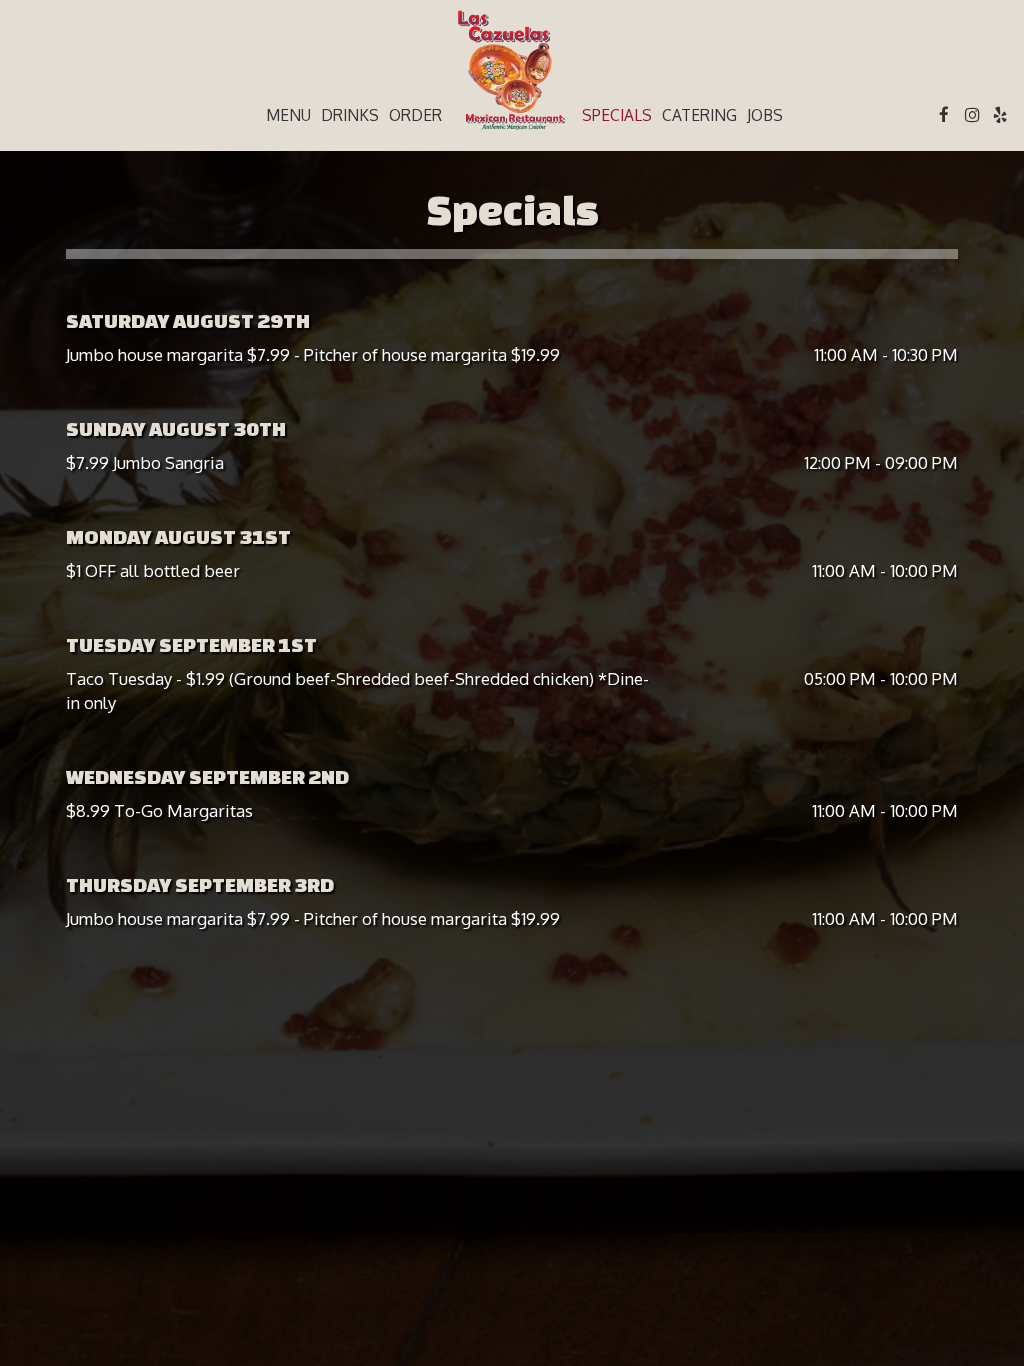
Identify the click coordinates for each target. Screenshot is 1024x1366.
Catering (699, 115)
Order (415, 115)
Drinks (350, 115)
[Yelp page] (1000, 115)
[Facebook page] (944, 115)
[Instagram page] (972, 115)
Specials (617, 115)
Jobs (765, 115)
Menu (288, 115)
